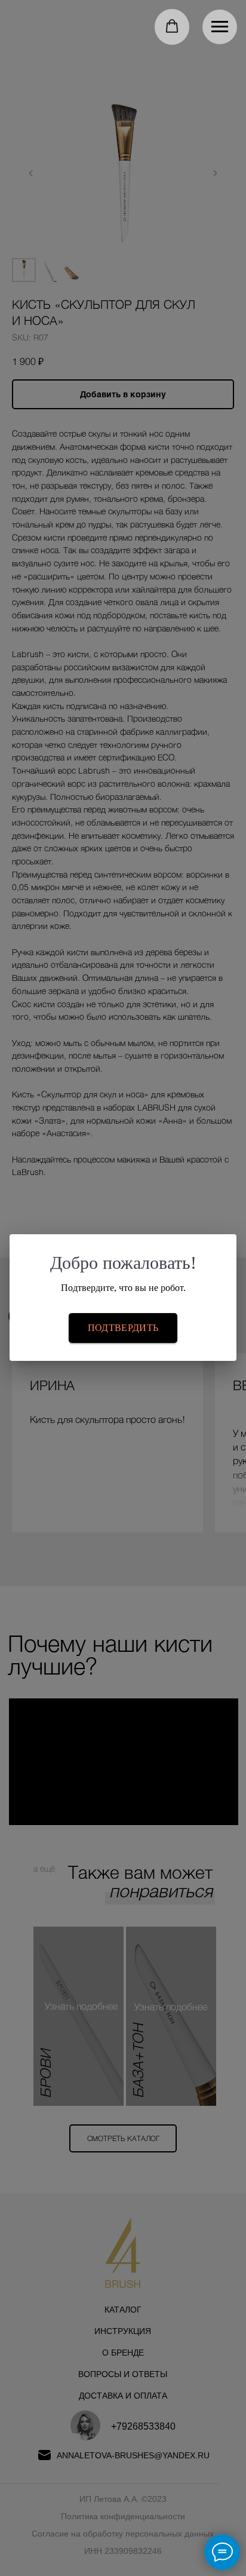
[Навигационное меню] (220, 27)
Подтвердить (123, 1328)
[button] (172, 26)
